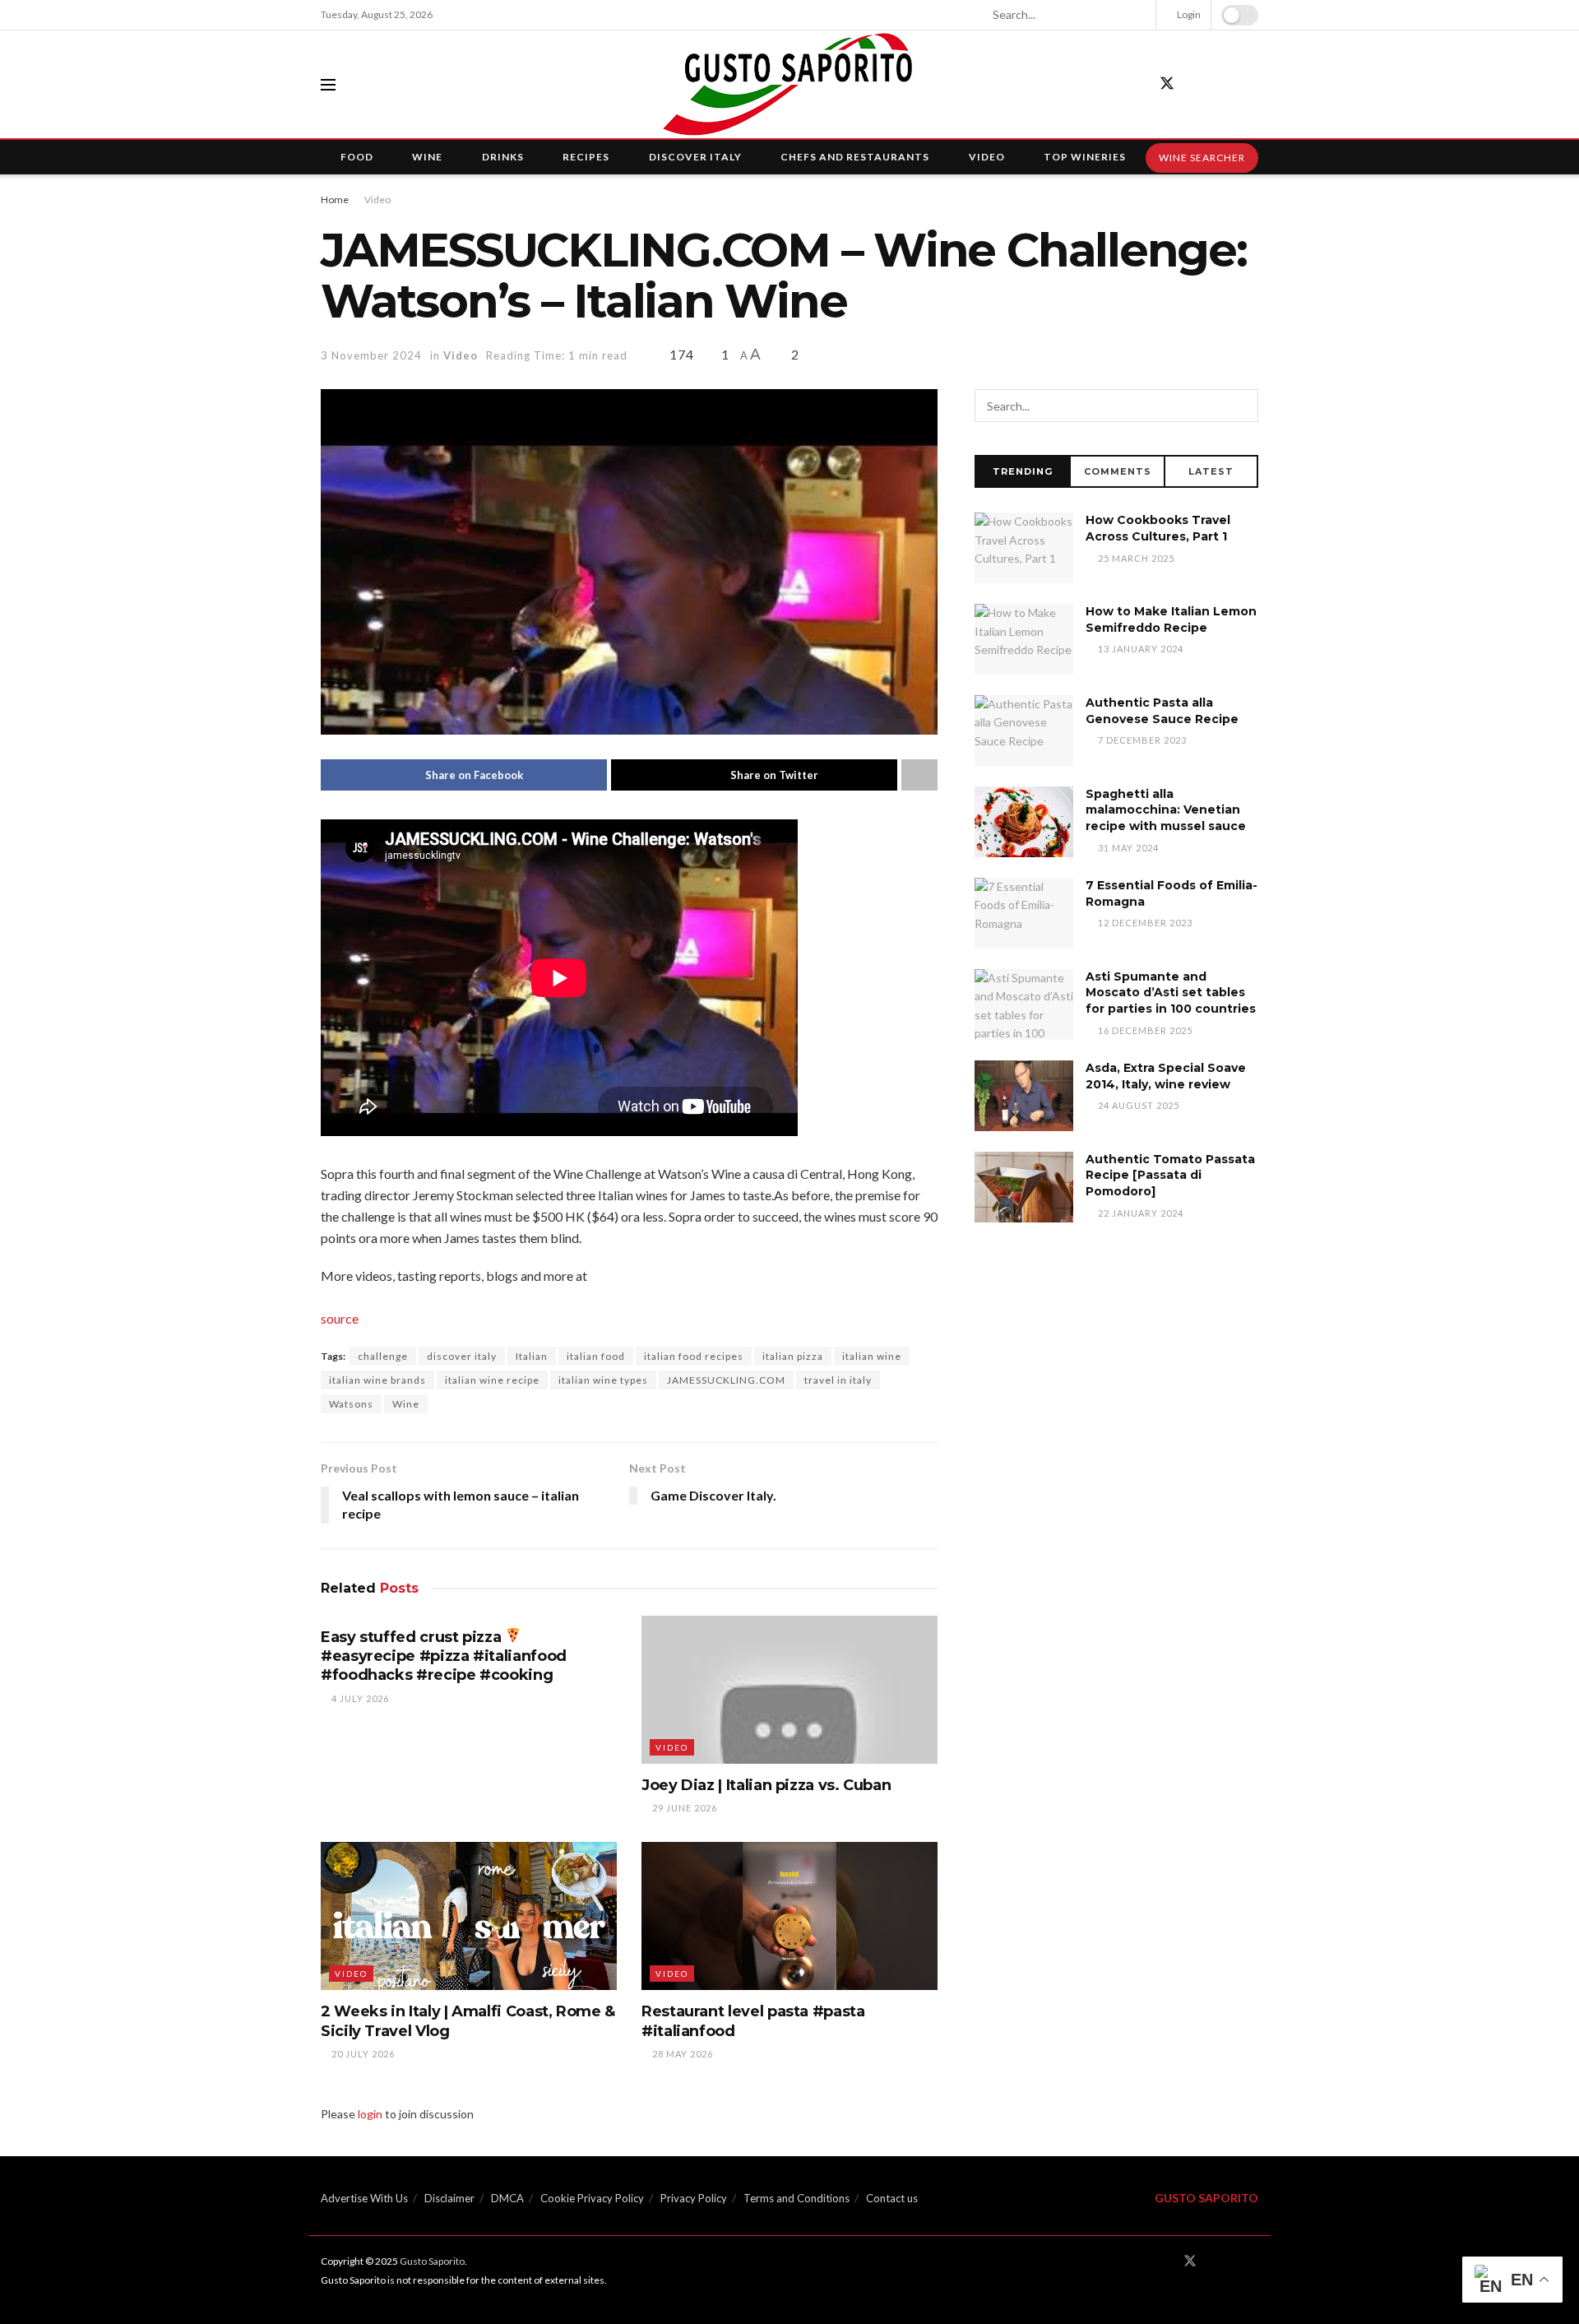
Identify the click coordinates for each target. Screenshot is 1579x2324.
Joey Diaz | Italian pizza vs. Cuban (766, 1785)
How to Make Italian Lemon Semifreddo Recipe (1171, 619)
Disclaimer (449, 2198)
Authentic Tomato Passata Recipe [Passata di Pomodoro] (1170, 1175)
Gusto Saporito (432, 2261)
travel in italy (838, 1380)
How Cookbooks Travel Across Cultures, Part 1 (1158, 528)
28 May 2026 (681, 2054)
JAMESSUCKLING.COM (726, 1380)
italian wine (872, 1356)
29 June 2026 (683, 1808)
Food (357, 157)
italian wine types (603, 1380)
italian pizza (793, 1356)
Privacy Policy (694, 2198)
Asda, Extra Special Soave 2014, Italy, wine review (1166, 1076)
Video (987, 157)
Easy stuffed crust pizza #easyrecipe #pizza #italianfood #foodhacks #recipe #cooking (444, 1656)
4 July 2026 (359, 1698)
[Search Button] (1137, 15)
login (370, 2114)
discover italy (462, 1356)
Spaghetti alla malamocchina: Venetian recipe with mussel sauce (1166, 810)
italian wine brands (377, 1380)
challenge (383, 1356)
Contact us (892, 2198)
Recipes (586, 157)
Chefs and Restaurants (855, 157)
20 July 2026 (362, 2054)
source (340, 1318)
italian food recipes (694, 1356)
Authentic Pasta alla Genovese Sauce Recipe (1162, 711)
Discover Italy (695, 157)
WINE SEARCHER (1202, 158)
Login (1188, 14)
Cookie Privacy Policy (592, 2198)
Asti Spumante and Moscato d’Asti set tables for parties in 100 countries (1171, 993)
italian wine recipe (492, 1380)
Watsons (351, 1404)
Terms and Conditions (796, 2198)
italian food (596, 1356)
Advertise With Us (364, 2198)
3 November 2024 (371, 355)
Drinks (503, 157)
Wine (427, 157)
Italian (532, 1356)
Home (335, 199)
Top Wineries (1085, 157)
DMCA (507, 2198)
